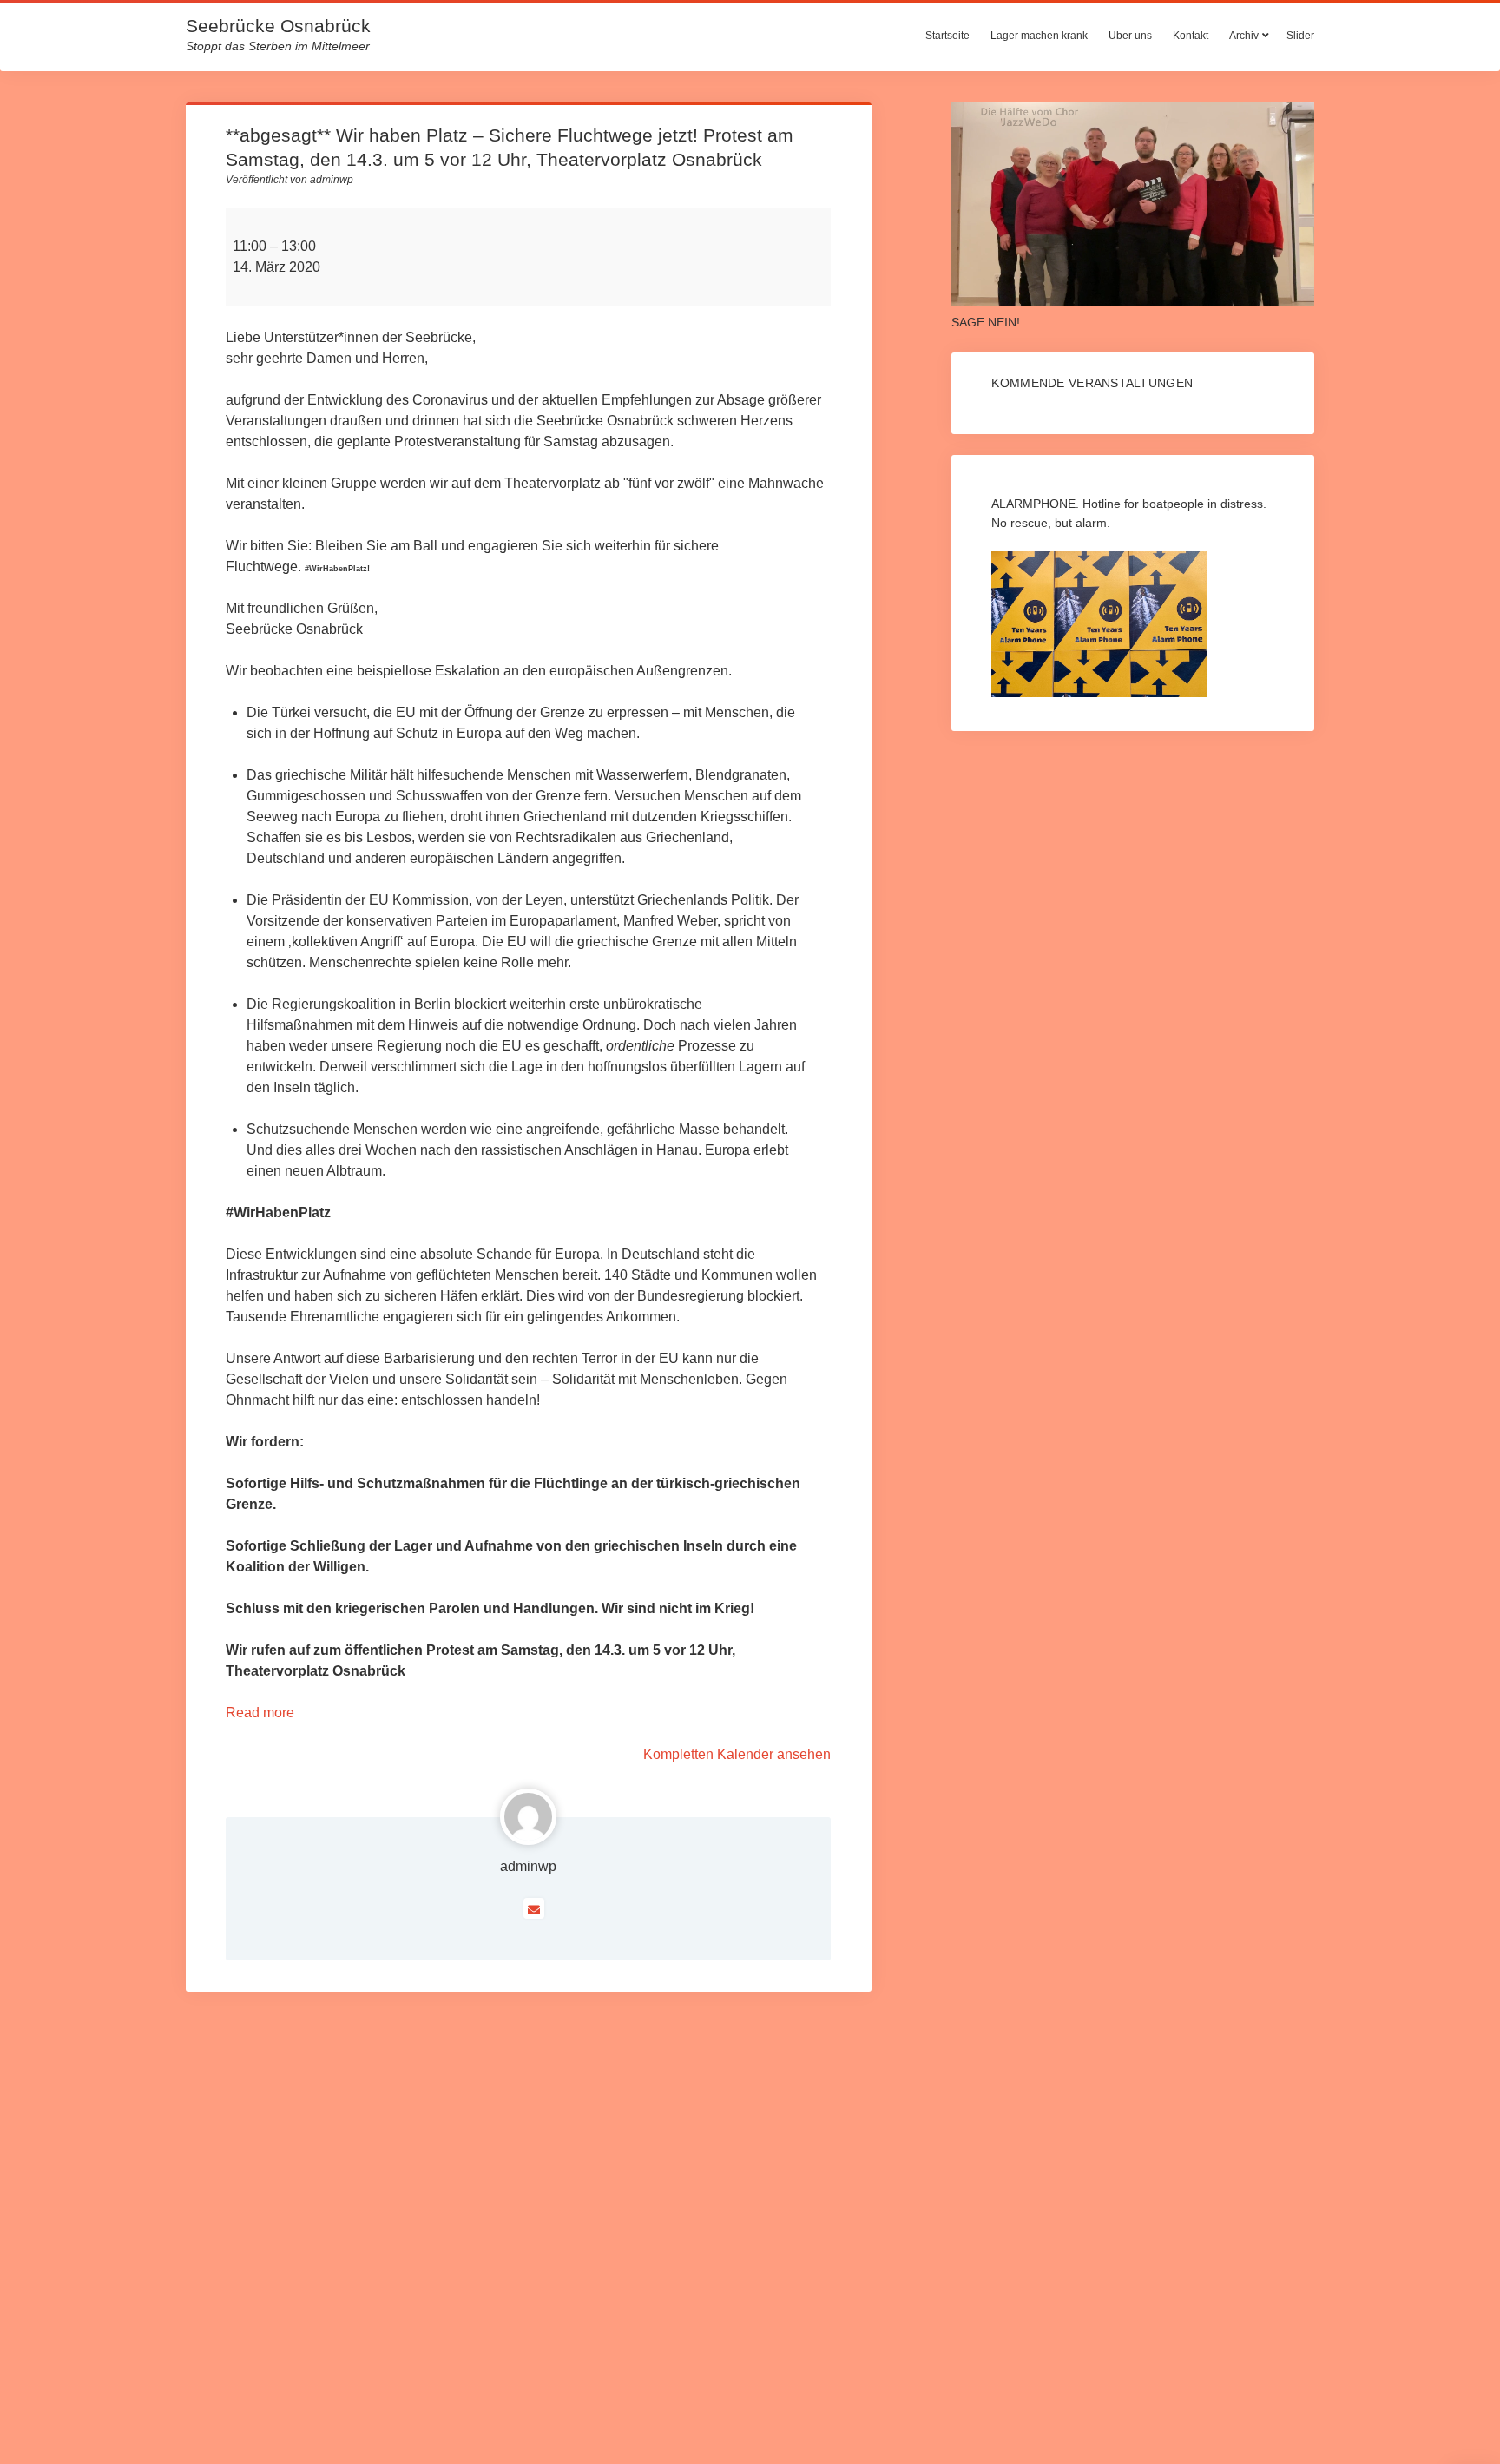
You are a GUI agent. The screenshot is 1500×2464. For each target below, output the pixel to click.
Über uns (1130, 36)
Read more (260, 1713)
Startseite (947, 36)
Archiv (1244, 36)
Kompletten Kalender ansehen (737, 1754)
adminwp (528, 1866)
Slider (1300, 36)
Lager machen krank (1039, 36)
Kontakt (1191, 36)
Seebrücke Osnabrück (278, 26)
